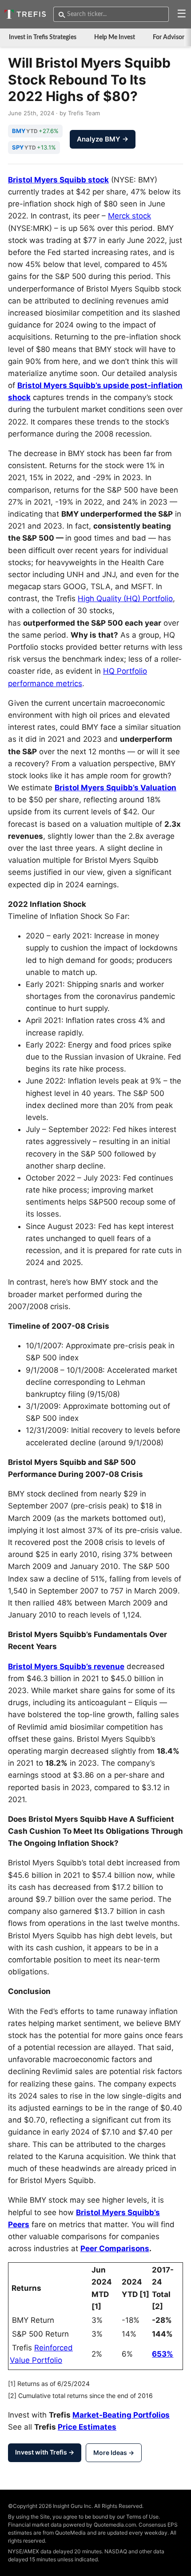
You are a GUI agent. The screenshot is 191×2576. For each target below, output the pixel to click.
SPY (18, 147)
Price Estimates (87, 2427)
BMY (19, 131)
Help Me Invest (115, 37)
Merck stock (129, 216)
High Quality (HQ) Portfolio (125, 599)
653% (163, 2354)
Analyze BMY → (103, 139)
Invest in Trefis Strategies (43, 37)
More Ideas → (114, 2453)
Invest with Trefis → (45, 2452)
